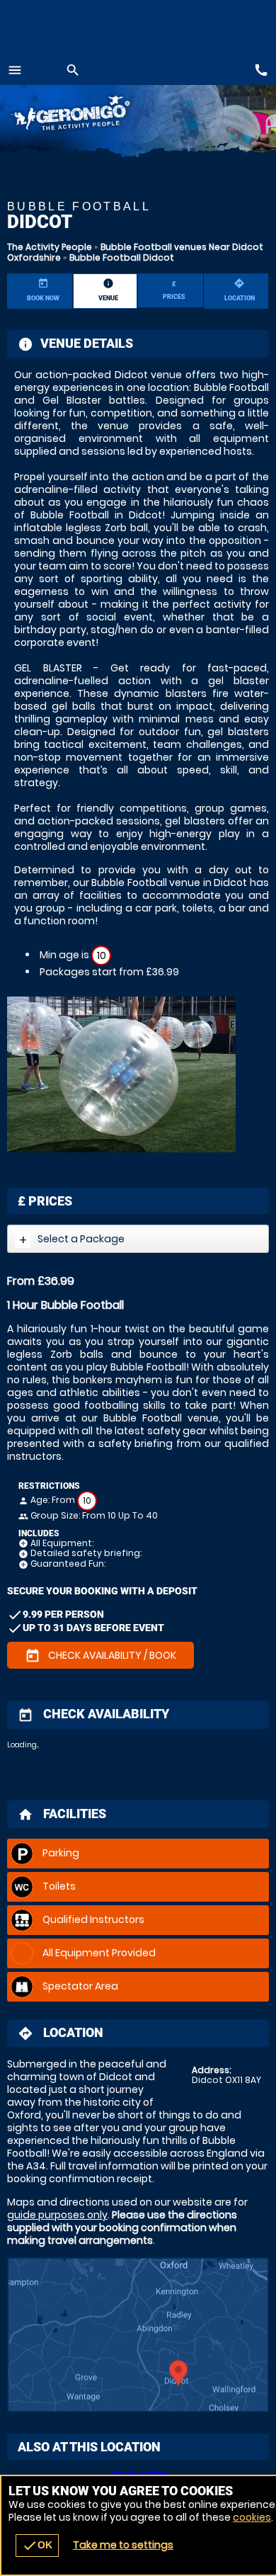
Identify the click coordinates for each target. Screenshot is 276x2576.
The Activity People (50, 247)
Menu (15, 70)
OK (37, 2546)
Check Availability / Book (100, 1656)
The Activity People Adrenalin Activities (92, 115)
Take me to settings (123, 2545)
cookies (252, 2517)
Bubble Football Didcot (122, 257)
